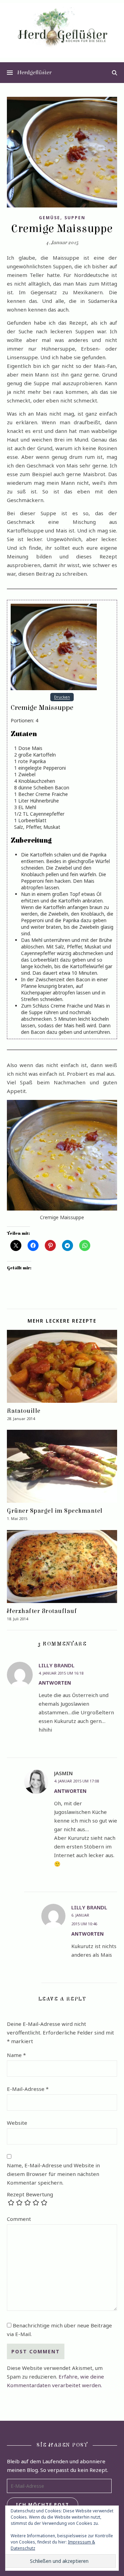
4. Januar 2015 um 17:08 (76, 1781)
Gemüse (50, 218)
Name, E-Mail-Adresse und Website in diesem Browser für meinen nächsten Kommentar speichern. (53, 2174)
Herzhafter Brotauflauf (42, 1611)
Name (16, 2055)
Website (17, 2123)
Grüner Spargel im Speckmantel (55, 1511)
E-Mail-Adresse (28, 2089)
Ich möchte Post (43, 2504)
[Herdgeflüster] (62, 30)
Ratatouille (24, 1411)
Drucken (62, 697)
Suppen (75, 218)
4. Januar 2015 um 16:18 (61, 1673)
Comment (19, 2219)
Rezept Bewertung (30, 2194)
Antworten (55, 1683)
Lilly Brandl (56, 1665)
